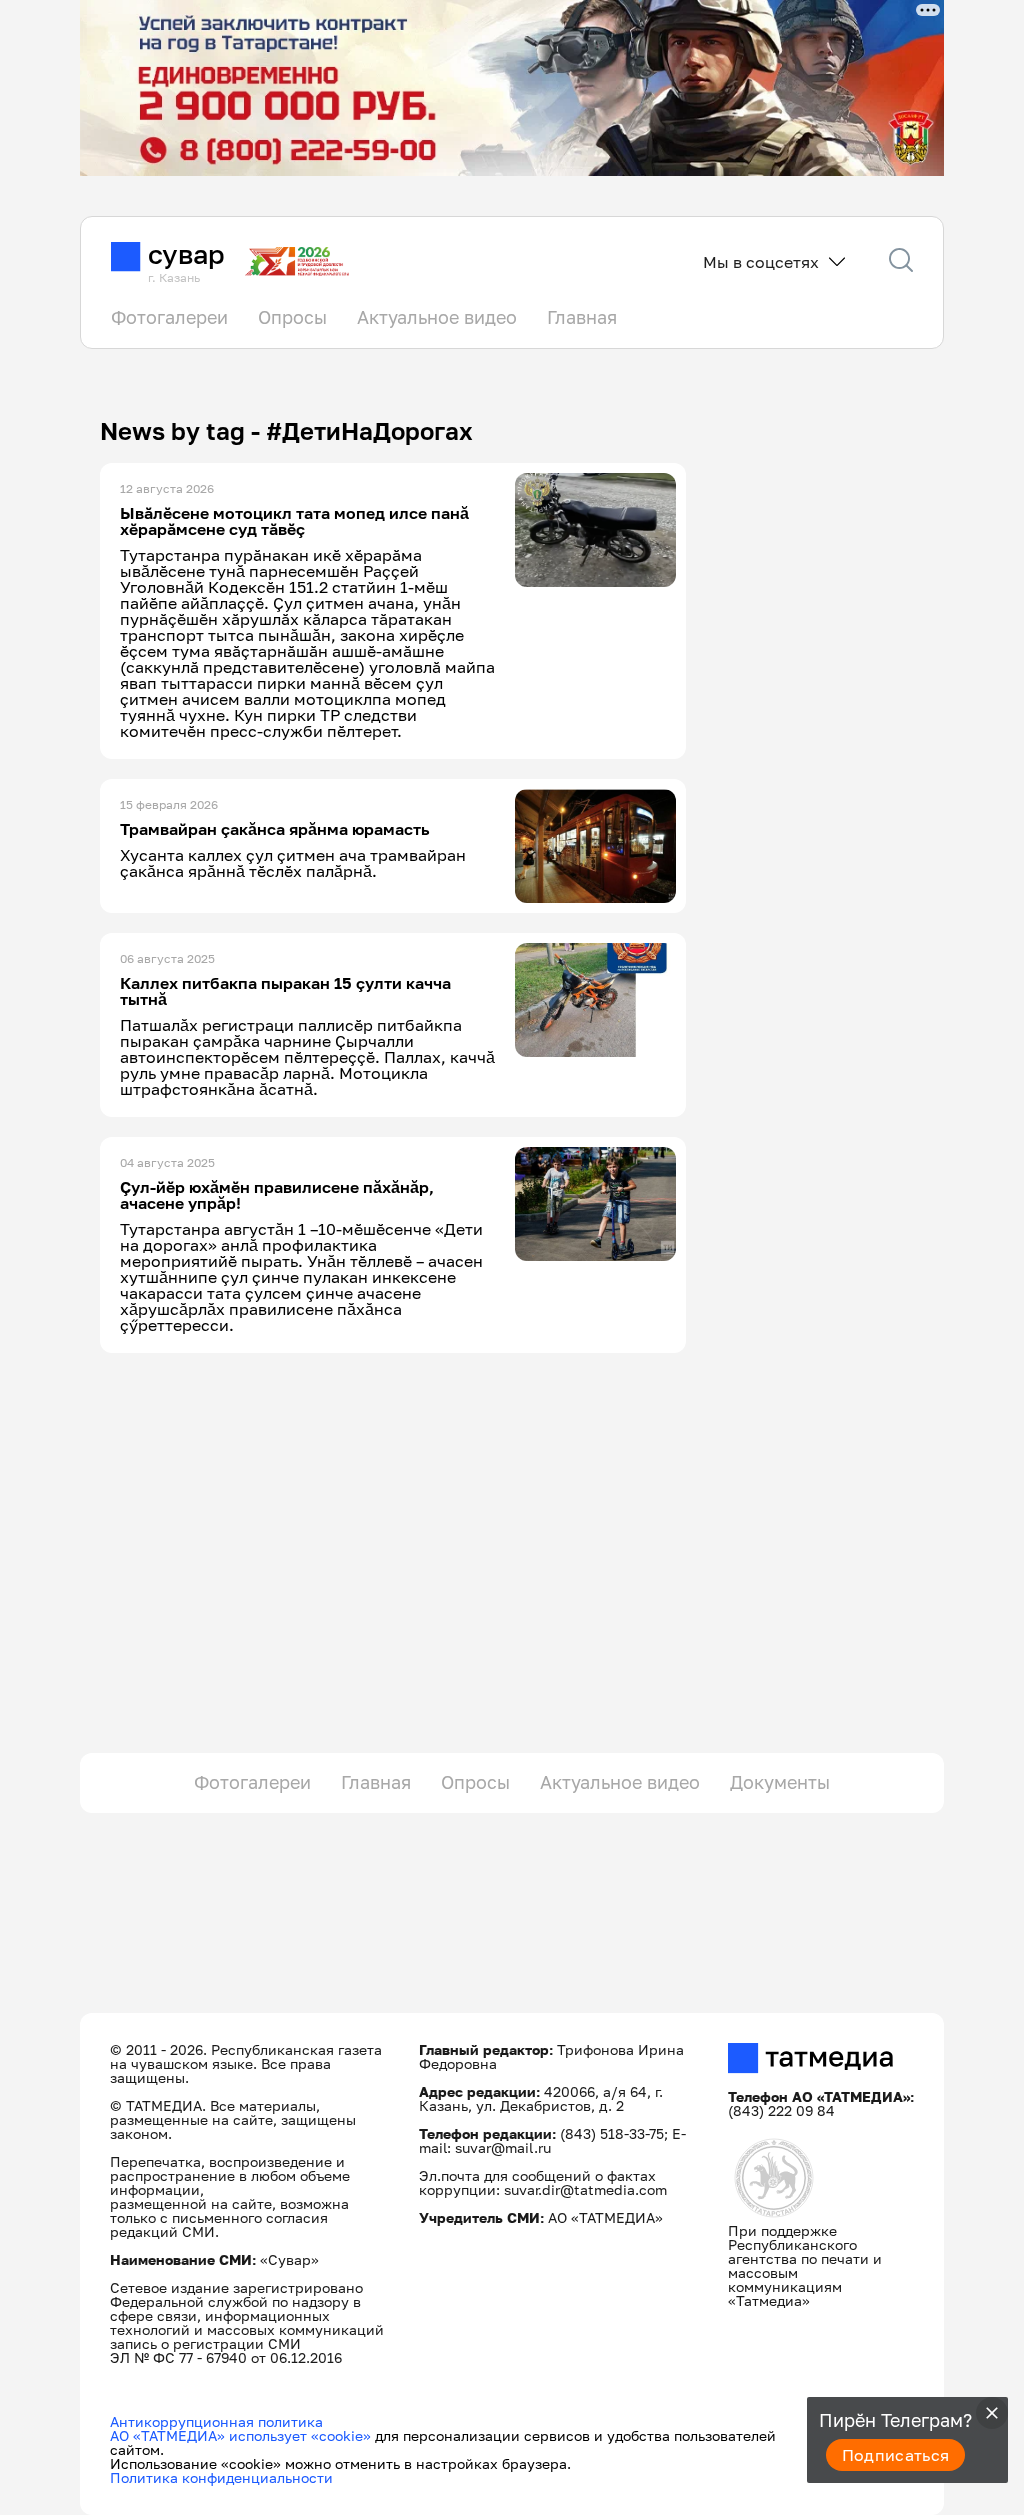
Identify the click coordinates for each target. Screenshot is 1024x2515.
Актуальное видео (437, 317)
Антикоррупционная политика (216, 2421)
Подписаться (896, 2455)
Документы (780, 1782)
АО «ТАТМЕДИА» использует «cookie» (240, 2435)
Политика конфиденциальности (221, 2477)
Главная (582, 317)
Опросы (292, 317)
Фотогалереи (169, 317)
